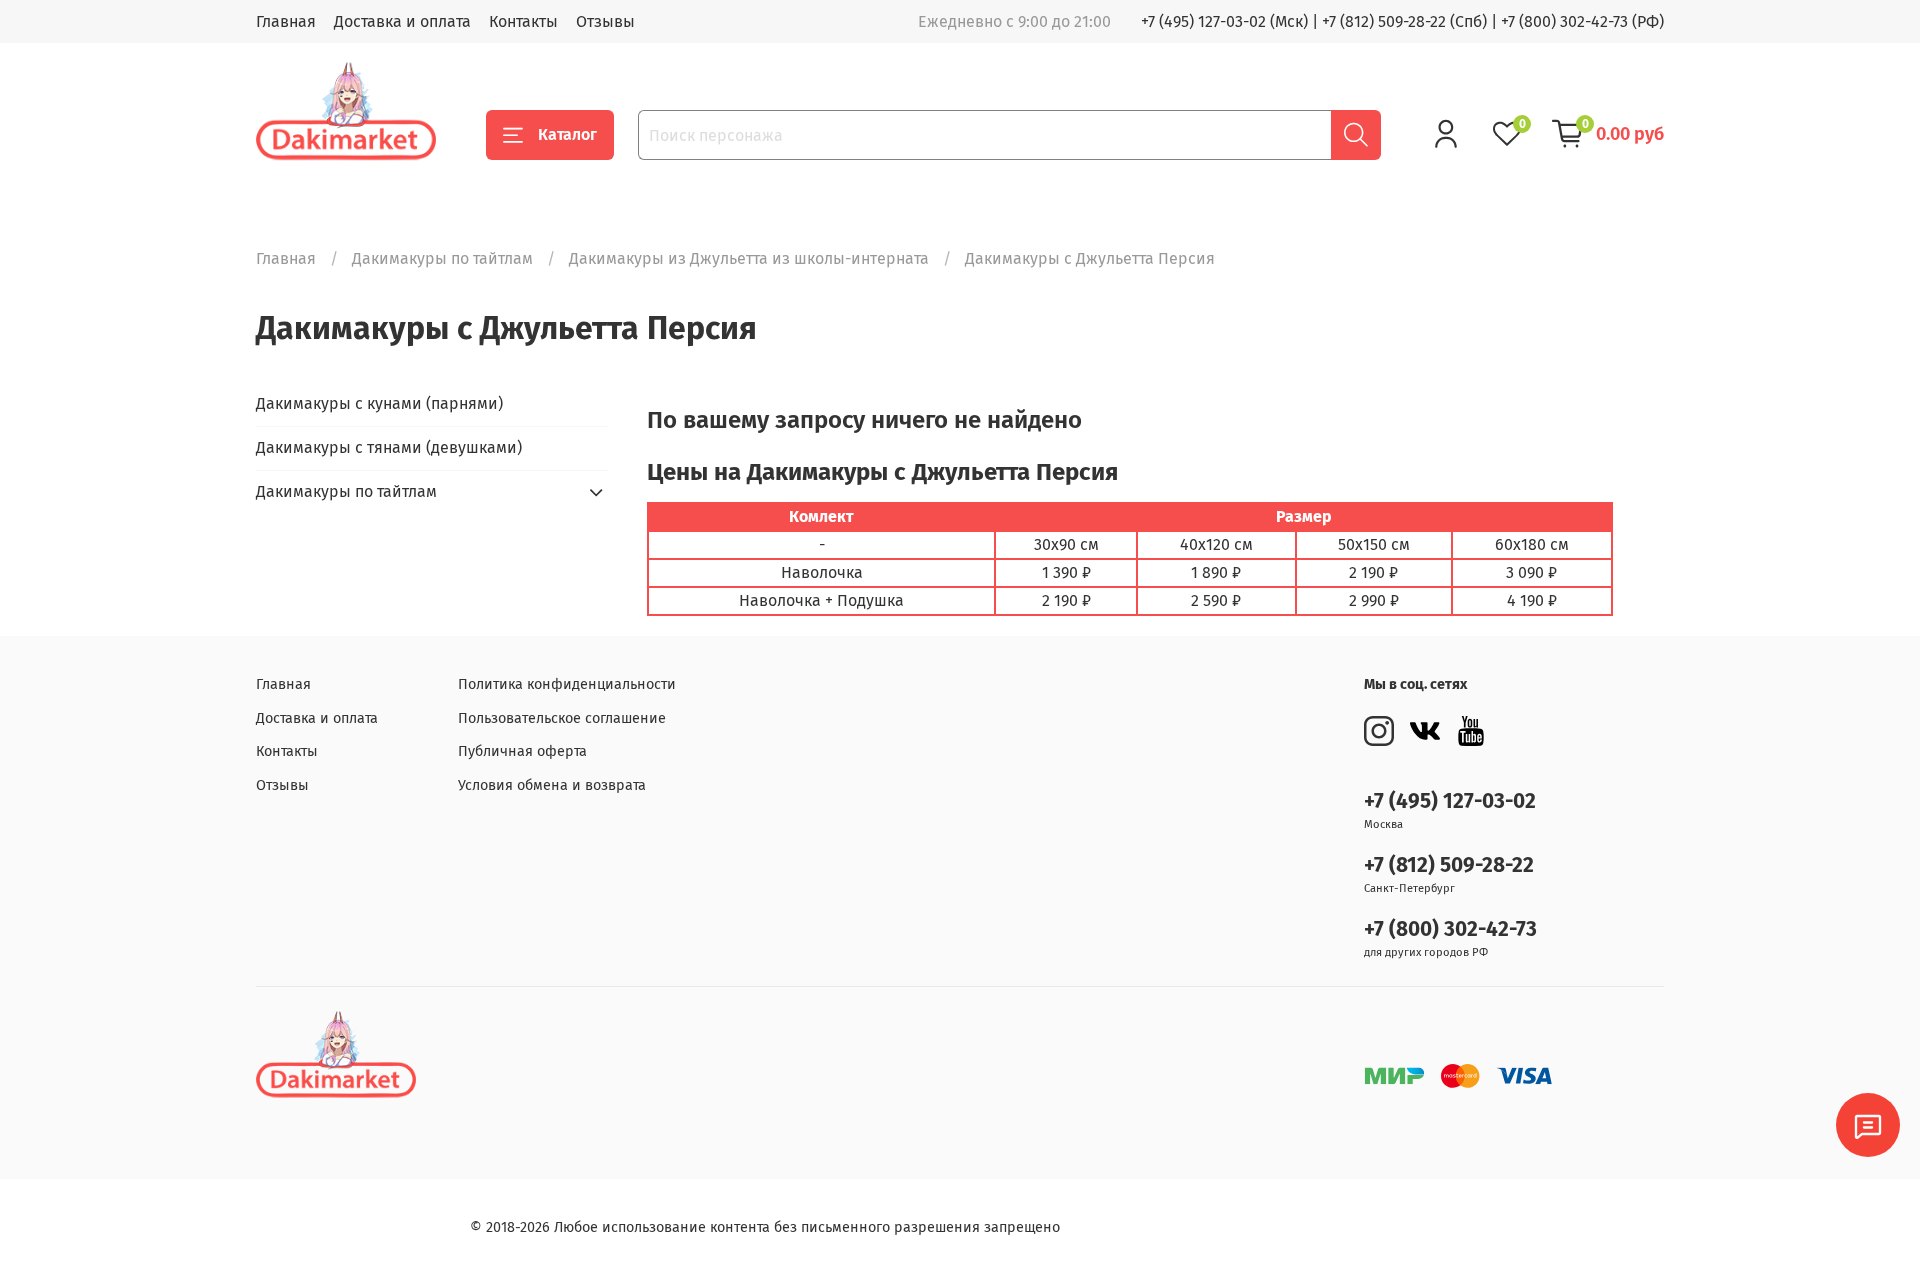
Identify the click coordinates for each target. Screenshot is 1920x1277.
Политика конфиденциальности (567, 684)
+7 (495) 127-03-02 (1450, 801)
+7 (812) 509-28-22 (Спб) (1404, 21)
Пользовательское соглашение (562, 718)
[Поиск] (1356, 135)
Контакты (523, 21)
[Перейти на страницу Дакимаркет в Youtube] (1471, 731)
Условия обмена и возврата (552, 785)
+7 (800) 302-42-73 (1450, 929)
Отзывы (605, 21)
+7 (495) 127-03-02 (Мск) (1224, 21)
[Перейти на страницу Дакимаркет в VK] (1425, 731)
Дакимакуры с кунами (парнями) (379, 403)
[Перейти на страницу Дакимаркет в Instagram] (1379, 731)
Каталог (567, 134)
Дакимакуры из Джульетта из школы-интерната (749, 258)
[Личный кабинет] (1446, 134)
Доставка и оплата (402, 21)
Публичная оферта (522, 751)
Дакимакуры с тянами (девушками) (389, 447)
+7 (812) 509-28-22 (1449, 865)
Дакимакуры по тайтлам (442, 258)
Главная (286, 21)
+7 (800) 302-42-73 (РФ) (1582, 21)
